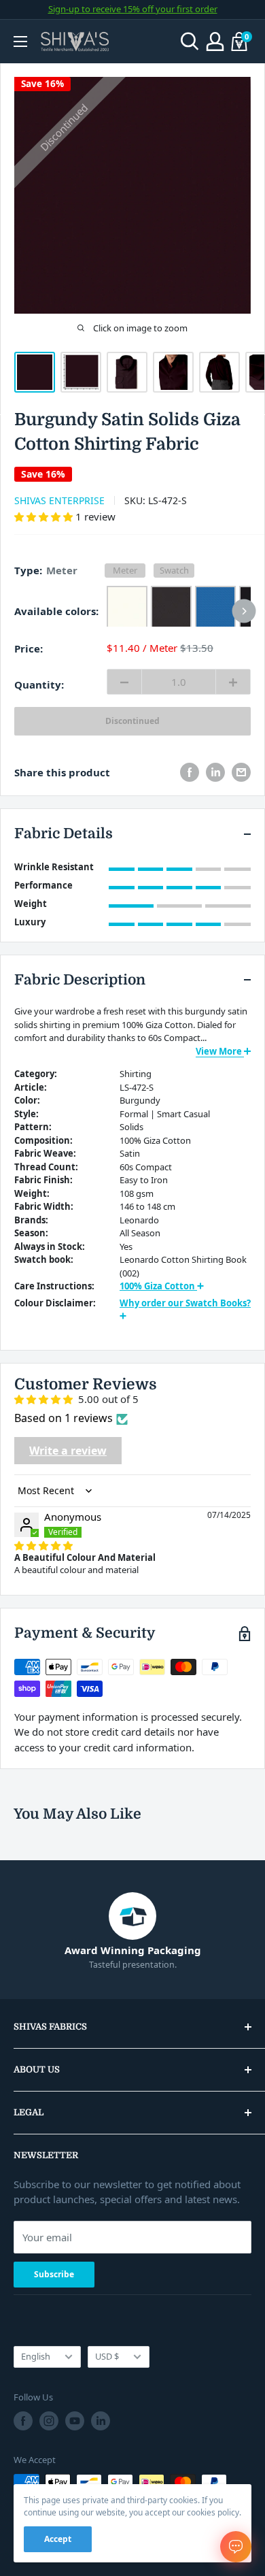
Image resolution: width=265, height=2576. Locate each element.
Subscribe (54, 2274)
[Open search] (190, 42)
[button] (45, 516)
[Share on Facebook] (190, 772)
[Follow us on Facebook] (23, 2421)
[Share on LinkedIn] (215, 772)
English (36, 2356)
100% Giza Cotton (158, 1286)
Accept (58, 2539)
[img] (43, 1545)
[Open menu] (20, 42)
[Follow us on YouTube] (75, 2421)
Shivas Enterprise (59, 500)
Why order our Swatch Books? (185, 1303)
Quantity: (39, 684)
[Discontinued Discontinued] (179, 611)
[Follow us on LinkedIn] (101, 2421)
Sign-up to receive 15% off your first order (133, 9)
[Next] (244, 611)
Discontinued (132, 721)
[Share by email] (241, 772)
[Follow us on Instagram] (49, 2421)
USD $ (107, 2356)
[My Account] (215, 42)
